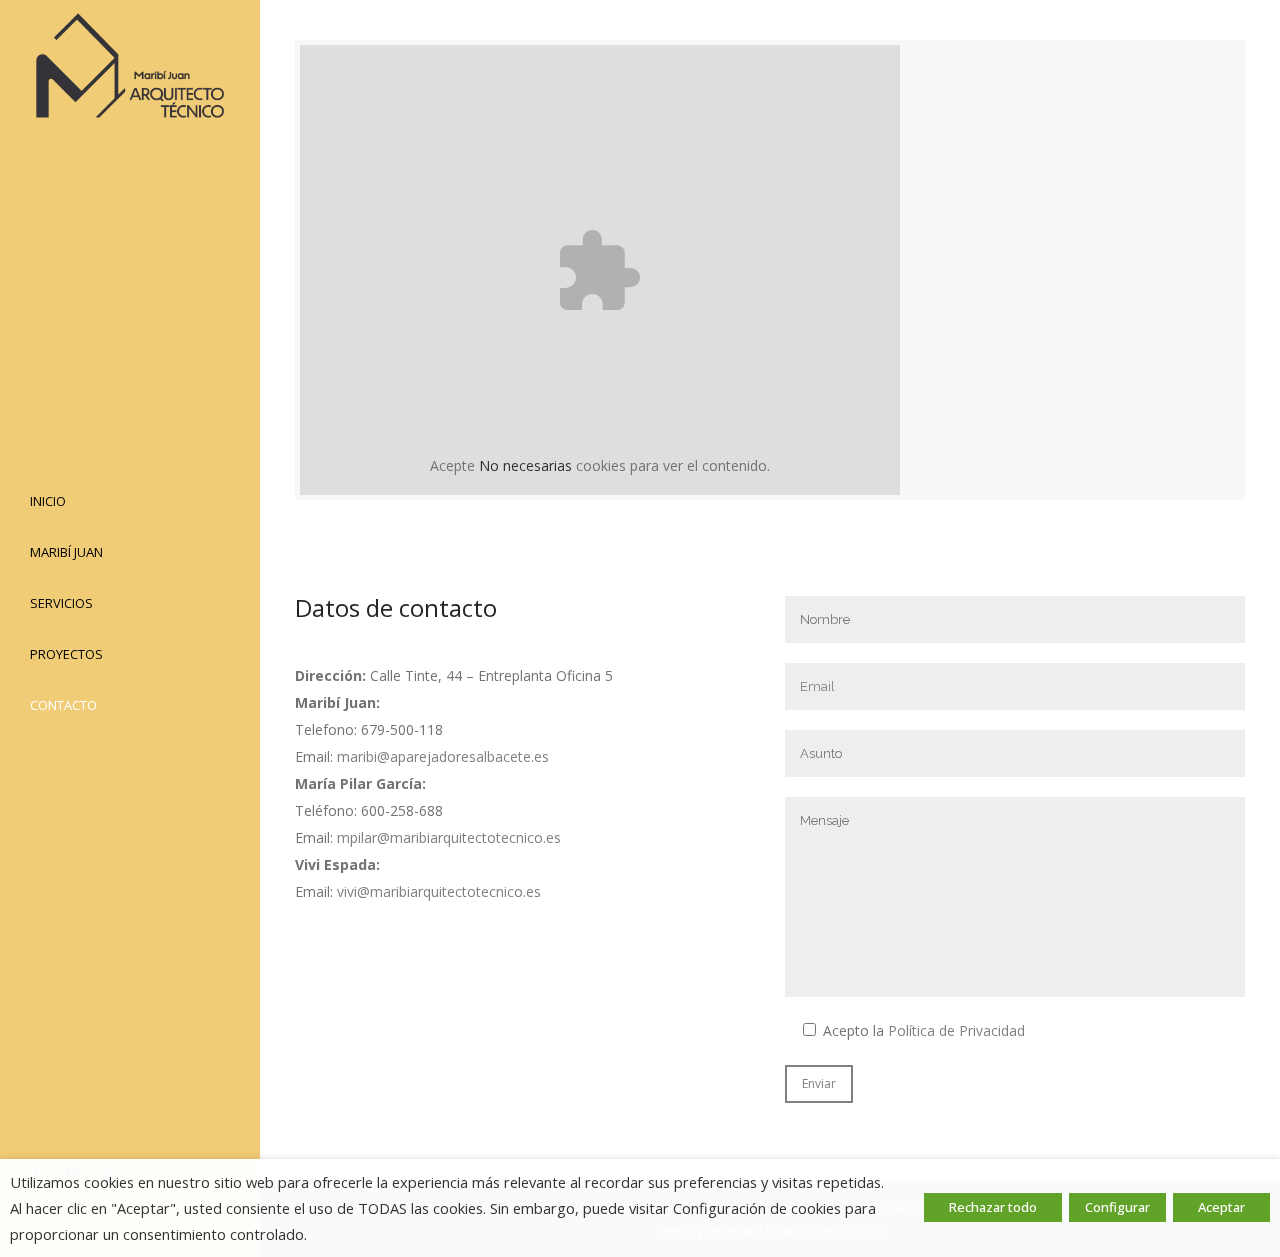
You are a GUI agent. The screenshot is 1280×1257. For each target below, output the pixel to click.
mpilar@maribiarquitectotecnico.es (449, 837)
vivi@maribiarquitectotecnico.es (439, 891)
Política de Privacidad (956, 1030)
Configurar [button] (1117, 1207)
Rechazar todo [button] (993, 1207)
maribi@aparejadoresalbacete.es (443, 756)
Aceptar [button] (1221, 1207)
